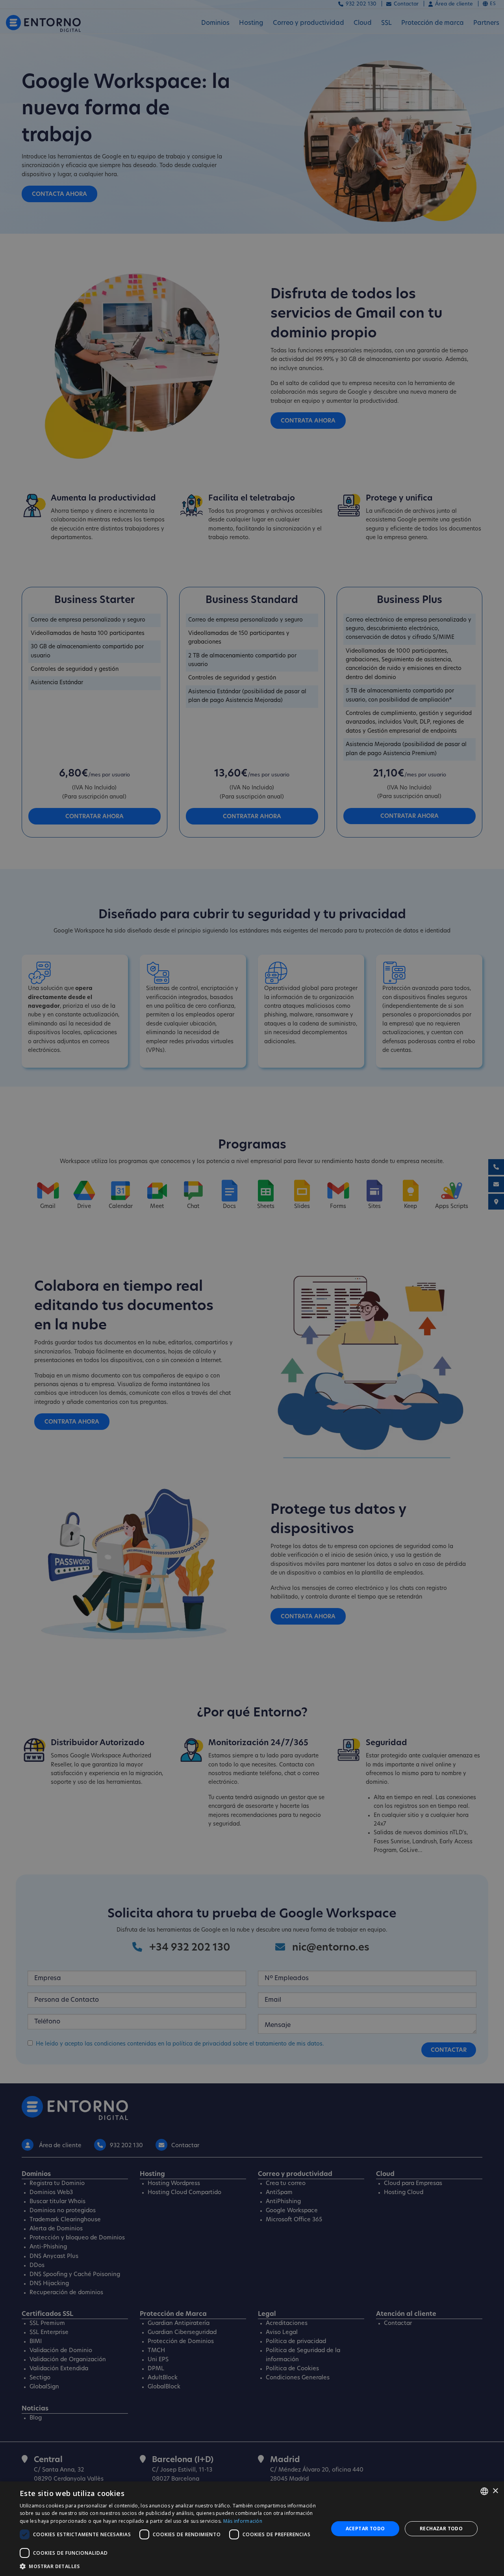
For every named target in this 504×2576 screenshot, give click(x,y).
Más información (243, 2521)
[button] (170, 2566)
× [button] (495, 2491)
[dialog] (252, 2529)
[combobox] (484, 2491)
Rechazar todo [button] (441, 2529)
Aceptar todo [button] (365, 2529)
